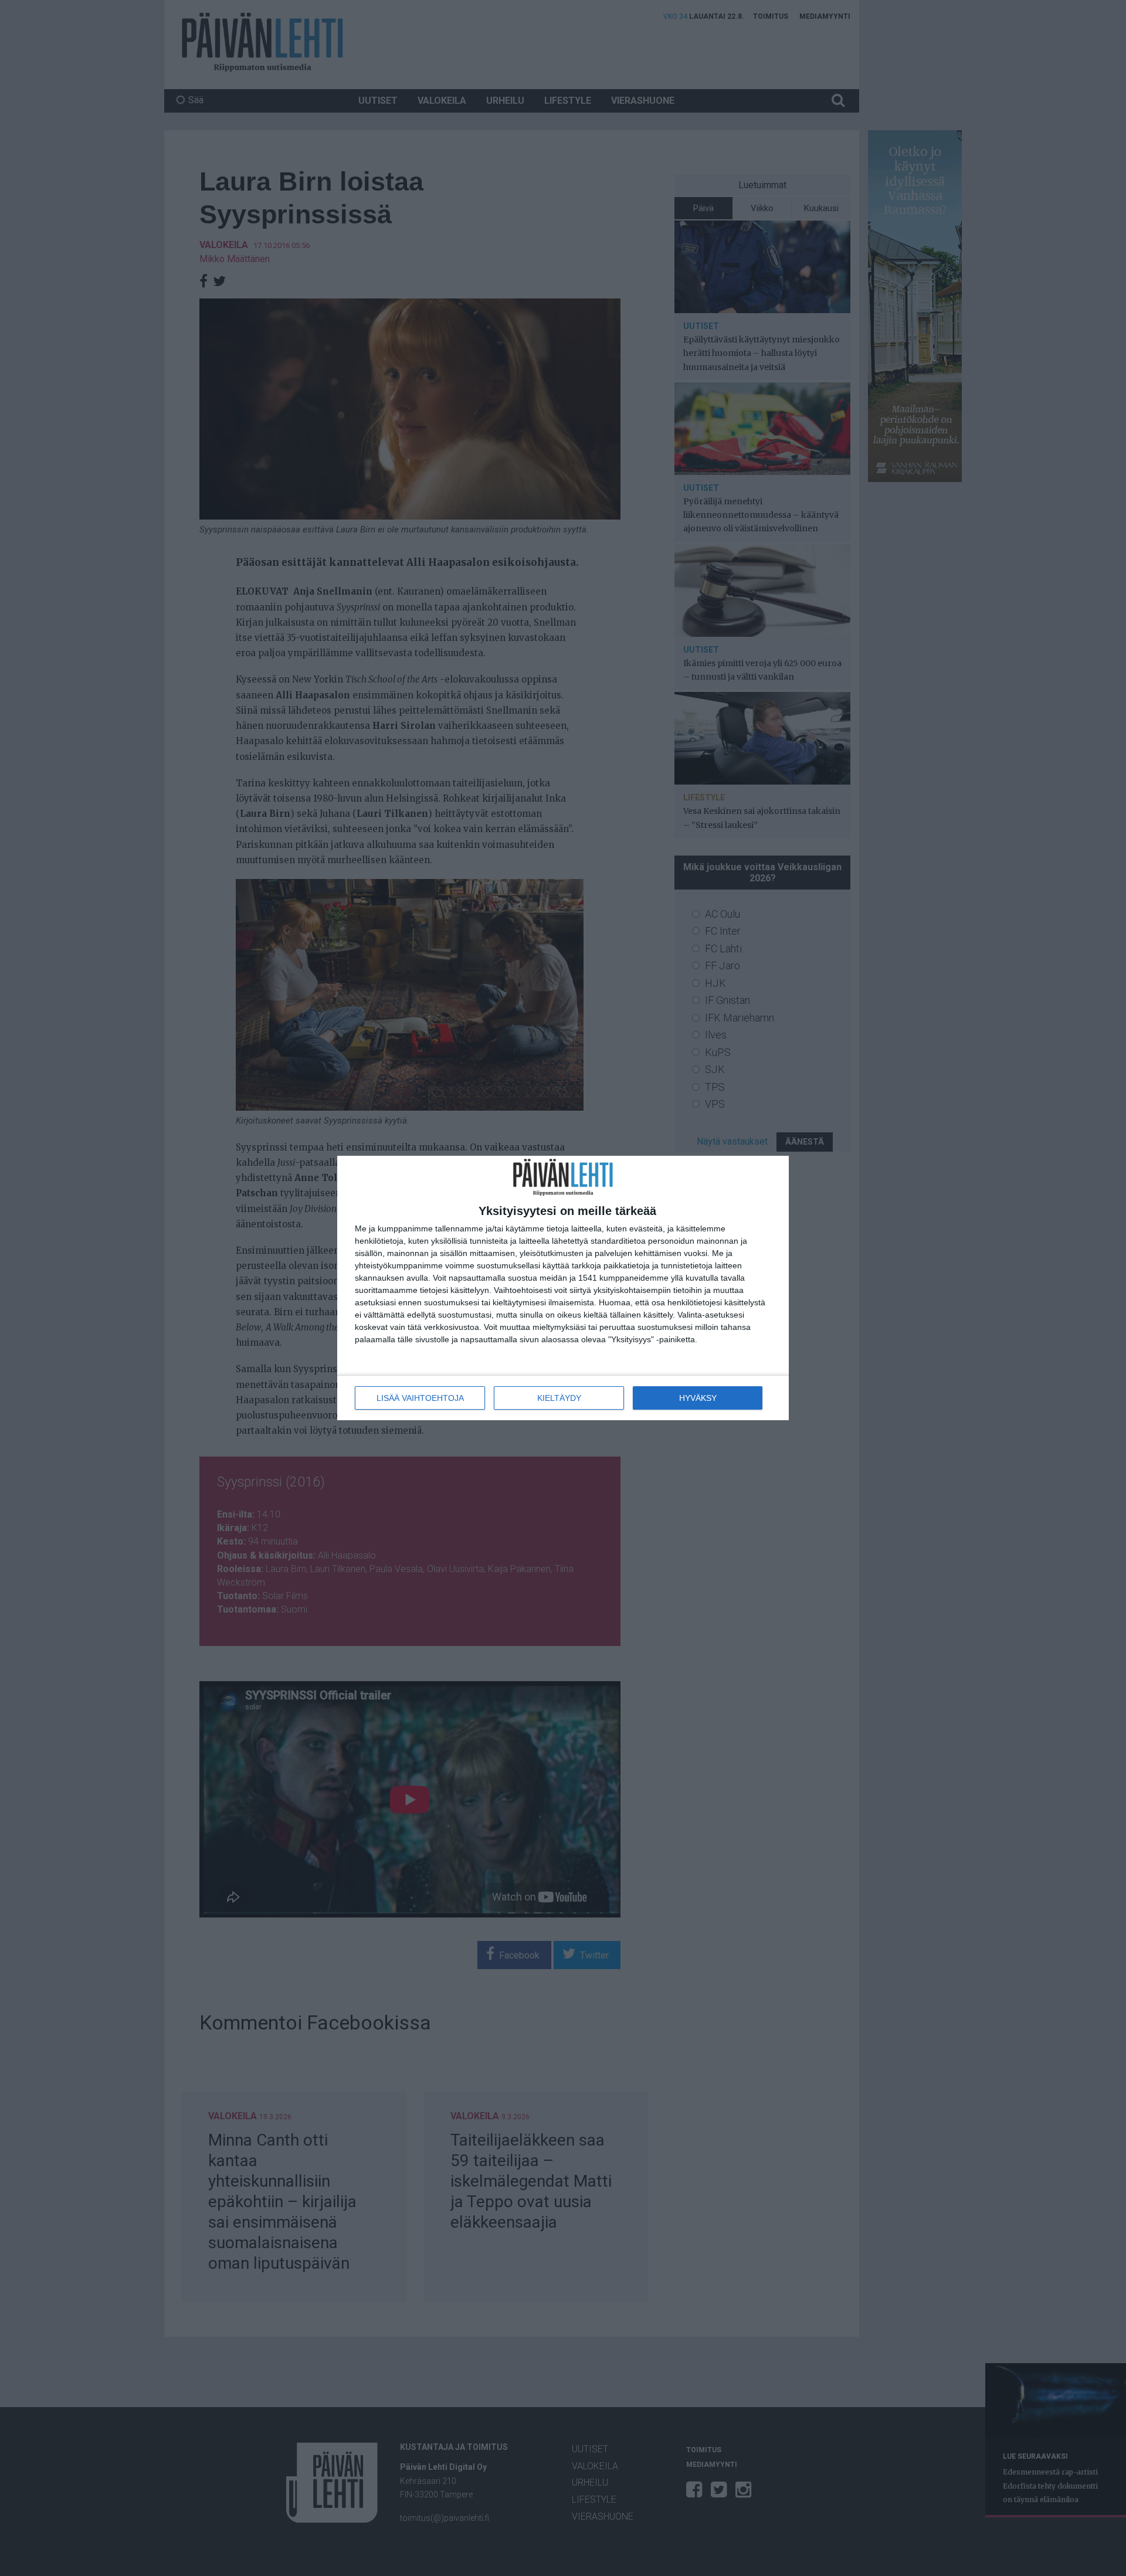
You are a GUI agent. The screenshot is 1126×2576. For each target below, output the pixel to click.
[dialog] (563, 1288)
